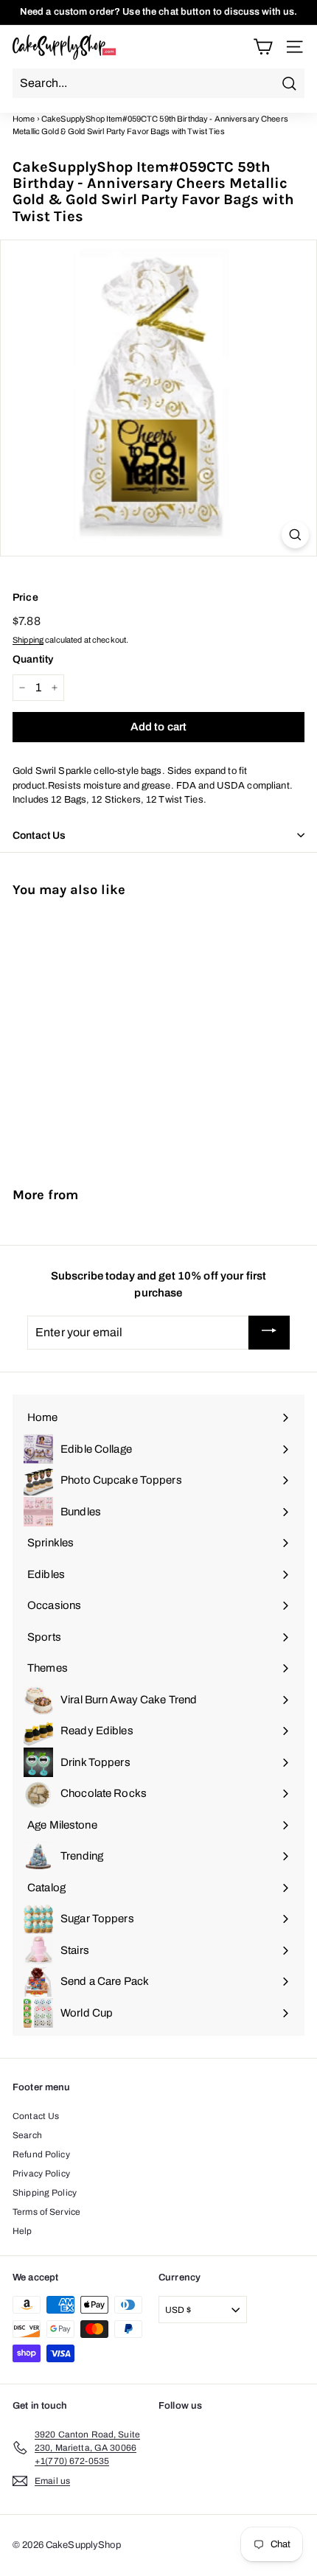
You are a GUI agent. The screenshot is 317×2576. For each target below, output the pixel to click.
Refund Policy (41, 2154)
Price (25, 597)
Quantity (33, 659)
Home (24, 119)
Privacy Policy (41, 2174)
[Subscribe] (269, 1333)
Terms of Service (46, 2212)
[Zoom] (295, 535)
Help (22, 2231)
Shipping (28, 640)
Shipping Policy (45, 2193)
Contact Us (36, 2116)
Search (27, 2135)
